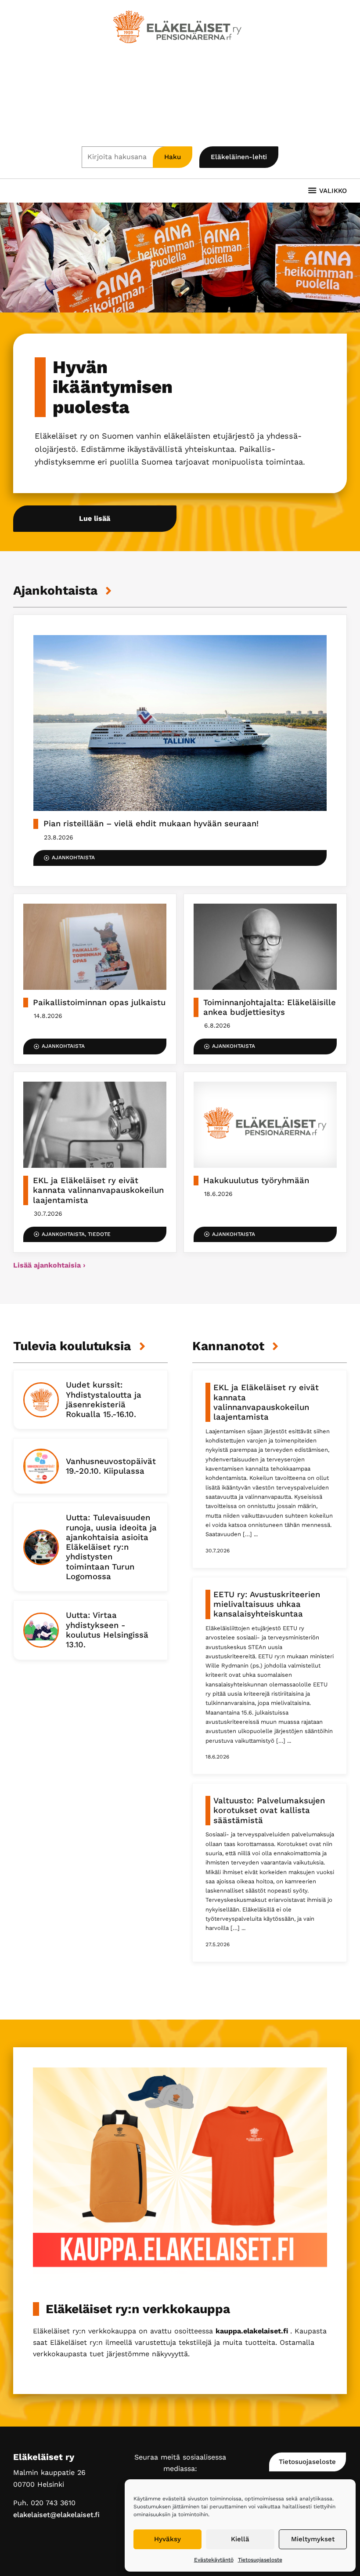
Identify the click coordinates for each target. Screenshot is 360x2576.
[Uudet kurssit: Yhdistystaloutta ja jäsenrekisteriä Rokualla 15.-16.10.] (90, 1400)
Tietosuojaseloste (260, 2560)
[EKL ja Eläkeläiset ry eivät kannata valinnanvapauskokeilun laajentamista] (95, 1162)
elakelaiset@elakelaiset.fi (56, 2515)
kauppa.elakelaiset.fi (253, 2331)
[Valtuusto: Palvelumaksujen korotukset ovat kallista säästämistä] (270, 1873)
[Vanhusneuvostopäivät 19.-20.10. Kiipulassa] (90, 1466)
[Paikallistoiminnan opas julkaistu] (95, 979)
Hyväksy (167, 2539)
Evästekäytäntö (214, 2560)
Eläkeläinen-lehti (239, 157)
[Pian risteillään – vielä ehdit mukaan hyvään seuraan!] (180, 750)
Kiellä (240, 2539)
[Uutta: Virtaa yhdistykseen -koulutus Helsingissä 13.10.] (90, 1630)
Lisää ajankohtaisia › (49, 1265)
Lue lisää (95, 518)
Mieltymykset (313, 2539)
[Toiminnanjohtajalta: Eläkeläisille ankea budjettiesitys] (265, 979)
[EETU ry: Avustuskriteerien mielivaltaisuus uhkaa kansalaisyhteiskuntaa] (270, 1676)
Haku (173, 157)
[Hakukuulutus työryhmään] (265, 1162)
